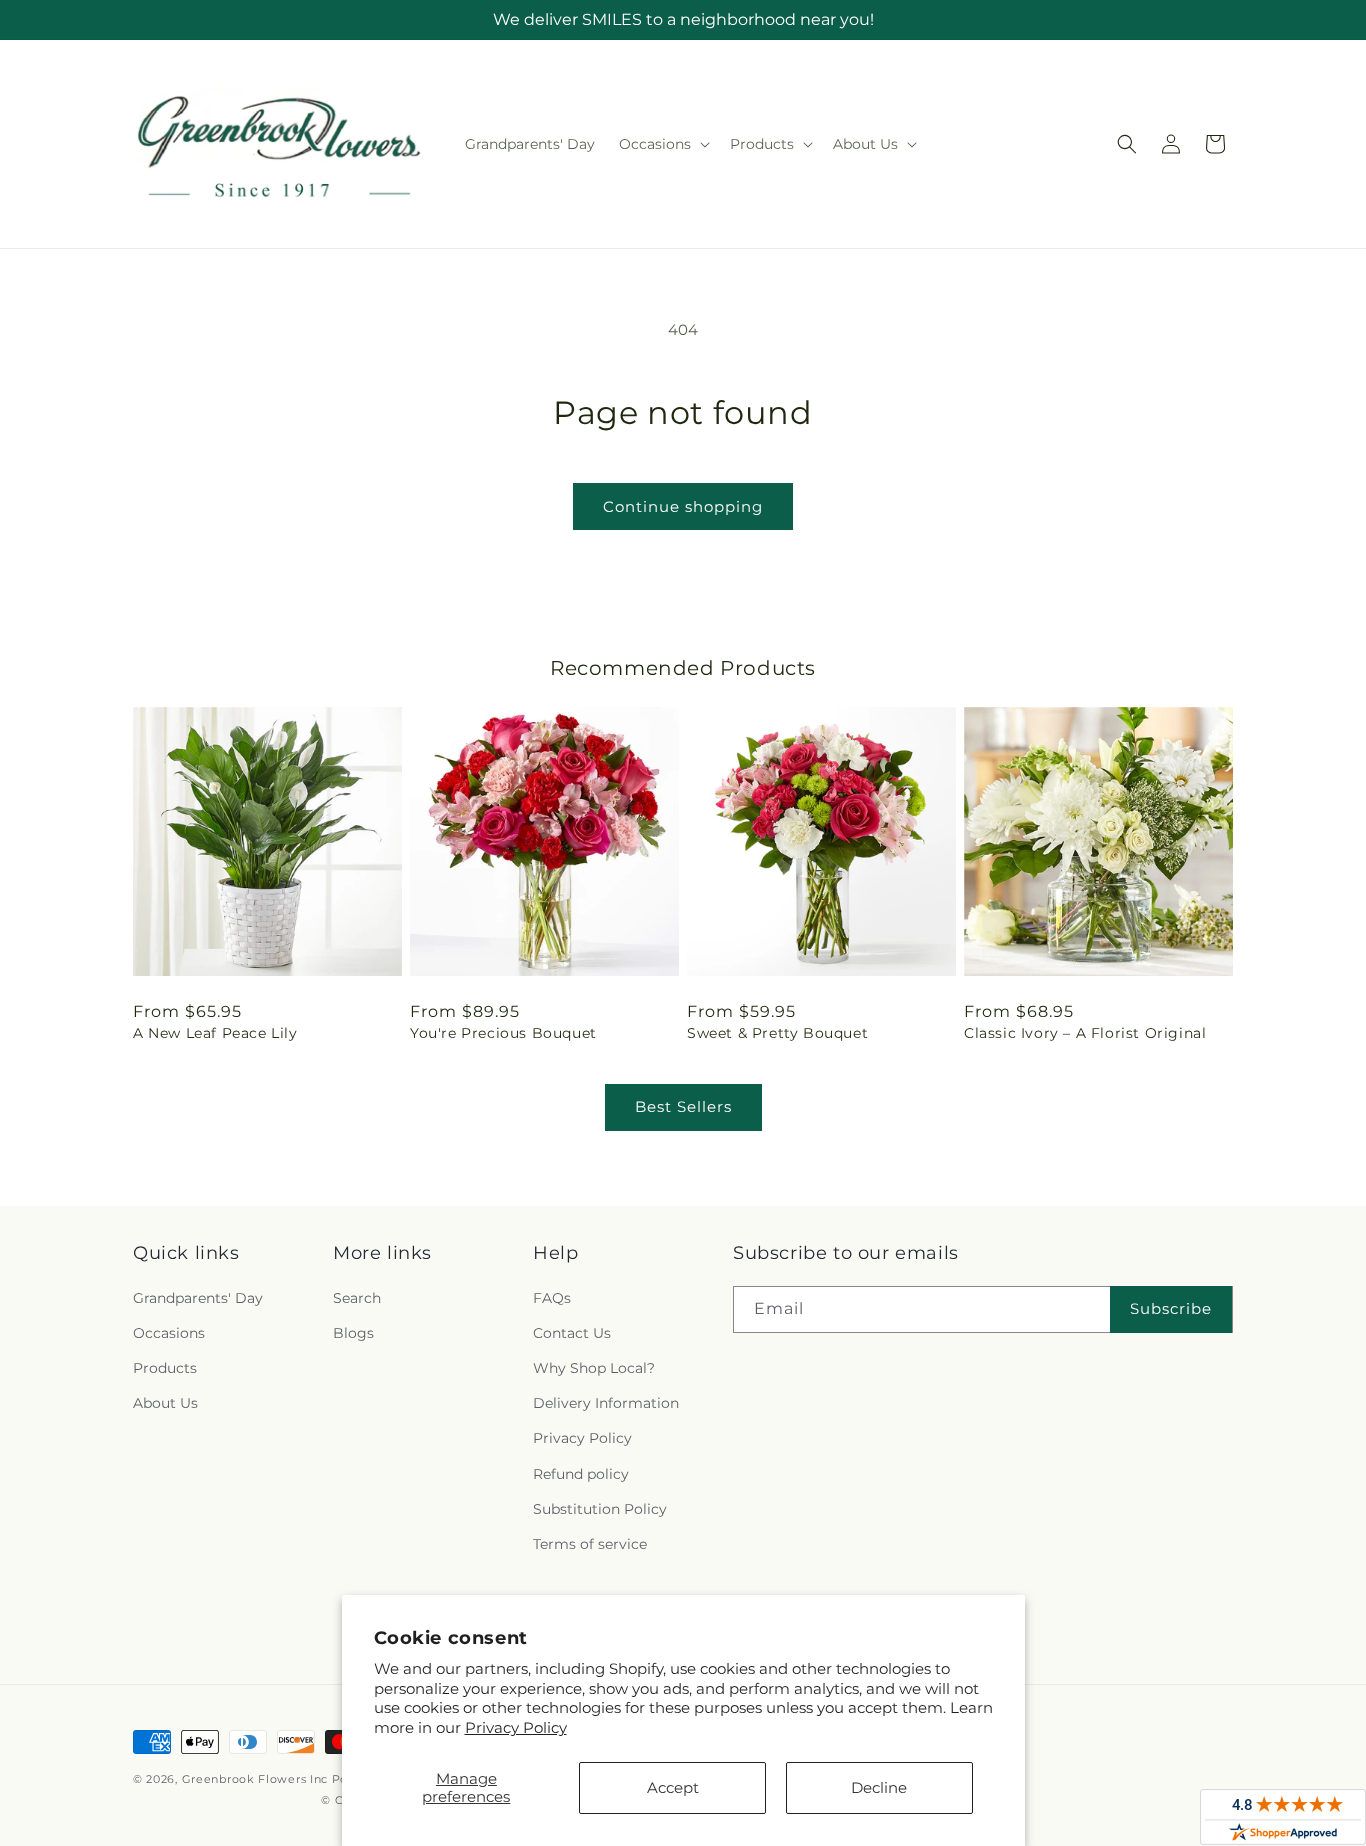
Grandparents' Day (198, 1298)
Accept (673, 1787)
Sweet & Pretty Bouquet (777, 1033)
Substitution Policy (600, 1509)
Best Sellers (683, 1106)
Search (357, 1298)
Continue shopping (683, 506)
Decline (879, 1787)
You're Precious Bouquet (503, 1033)
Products (165, 1368)
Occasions (169, 1333)
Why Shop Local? (594, 1368)
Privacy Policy (516, 1727)
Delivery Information (606, 1403)
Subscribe (1171, 1308)
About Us (165, 1403)
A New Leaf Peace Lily (215, 1033)
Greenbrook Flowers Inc (255, 1779)
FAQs (552, 1298)
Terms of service (590, 1544)
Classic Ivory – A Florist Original (1085, 1033)
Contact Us (572, 1333)
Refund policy (581, 1474)
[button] (662, 144)
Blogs (353, 1333)
